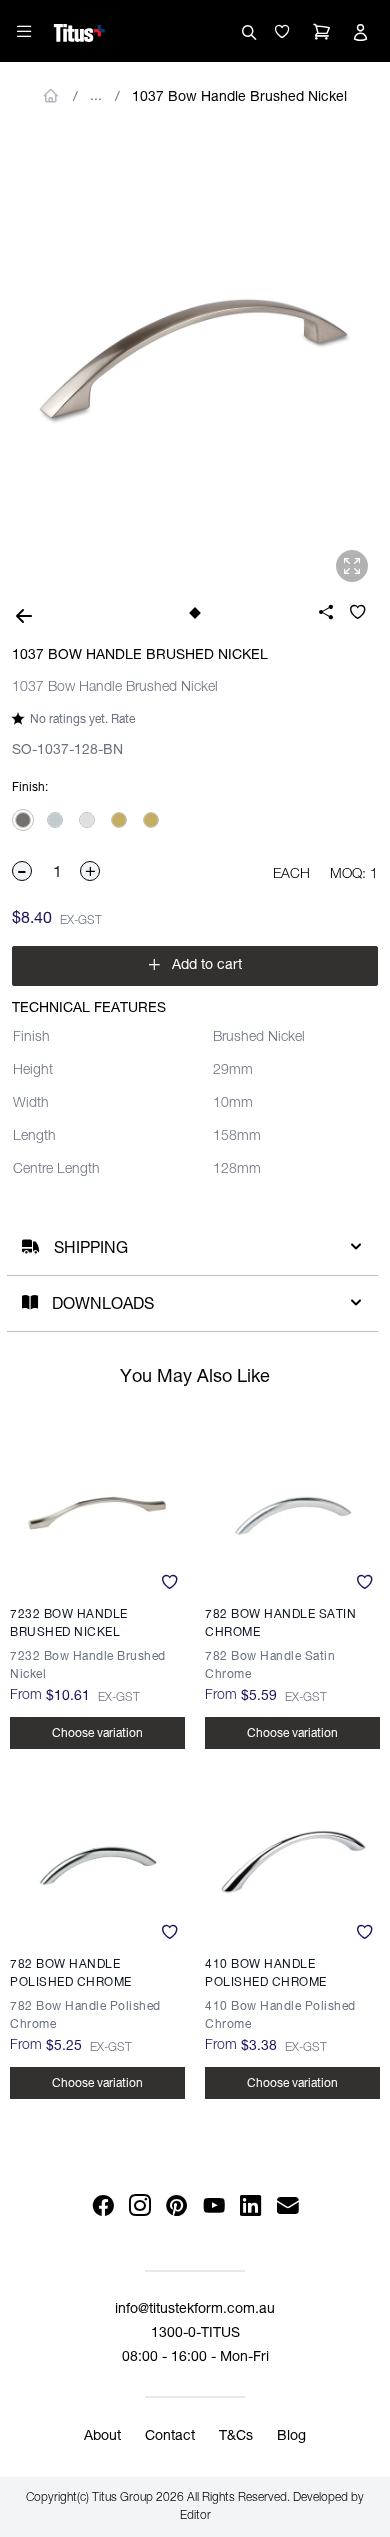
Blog (291, 2437)
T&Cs (236, 2437)
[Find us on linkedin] (250, 2206)
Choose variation (97, 1734)
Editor (195, 2516)
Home (51, 96)
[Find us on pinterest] (176, 2206)
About (102, 2437)
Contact (170, 2437)
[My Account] (360, 32)
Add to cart (195, 965)
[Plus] (91, 871)
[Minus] (23, 871)
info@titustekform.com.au (195, 2310)
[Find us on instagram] (139, 2206)
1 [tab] (194, 612)
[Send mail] (287, 2206)
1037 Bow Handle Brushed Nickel (239, 98)
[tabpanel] (195, 361)
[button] (282, 32)
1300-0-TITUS (195, 2334)
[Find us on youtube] (213, 2206)
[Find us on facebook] (102, 2206)
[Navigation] (24, 31)
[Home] (79, 30)
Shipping (91, 1250)
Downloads (103, 1306)
